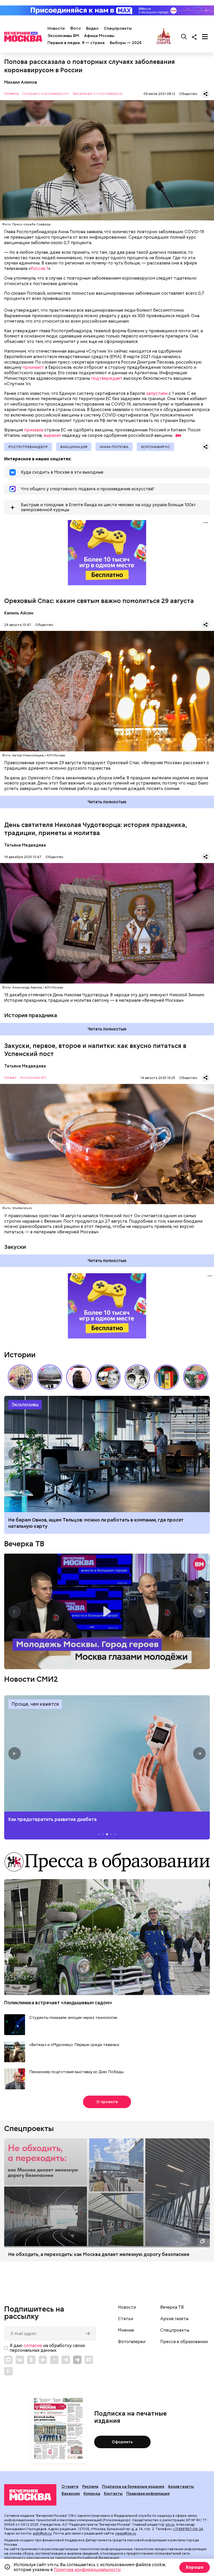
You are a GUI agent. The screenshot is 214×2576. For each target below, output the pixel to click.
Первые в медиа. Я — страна (76, 43)
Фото (75, 28)
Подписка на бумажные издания (133, 2487)
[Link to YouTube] (54, 2360)
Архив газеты (174, 2319)
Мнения (126, 2330)
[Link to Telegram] (66, 2360)
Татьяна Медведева (25, 845)
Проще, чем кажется (35, 1704)
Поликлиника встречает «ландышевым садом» (58, 2003)
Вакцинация (74, 447)
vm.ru (170, 2524)
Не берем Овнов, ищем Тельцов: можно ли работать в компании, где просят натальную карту (107, 1454)
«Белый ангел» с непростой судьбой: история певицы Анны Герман (79, 1377)
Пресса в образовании (184, 2342)
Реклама (90, 2487)
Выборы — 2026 (126, 43)
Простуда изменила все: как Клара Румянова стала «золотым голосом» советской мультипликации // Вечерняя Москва (108, 1377)
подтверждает (107, 378)
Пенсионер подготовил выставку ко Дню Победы (76, 2072)
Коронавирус (155, 447)
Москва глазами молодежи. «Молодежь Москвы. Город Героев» (107, 1611)
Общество (188, 94)
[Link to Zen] (43, 2360)
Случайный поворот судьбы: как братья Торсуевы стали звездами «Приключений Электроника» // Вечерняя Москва (137, 1377)
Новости (56, 28)
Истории (20, 1355)
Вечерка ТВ (24, 1544)
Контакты (113, 2494)
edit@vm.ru (42, 2533)
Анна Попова (114, 447)
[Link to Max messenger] (8, 2360)
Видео (92, 28)
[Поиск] (184, 37)
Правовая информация (148, 2494)
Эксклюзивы (25, 1405)
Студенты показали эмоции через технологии (73, 2018)
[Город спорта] (164, 37)
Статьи (126, 2319)
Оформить (122, 2442)
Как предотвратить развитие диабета (107, 1753)
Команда (92, 2494)
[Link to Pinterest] (8, 2371)
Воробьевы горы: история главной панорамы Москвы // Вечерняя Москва (50, 1377)
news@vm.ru (126, 2533)
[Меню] (205, 37)
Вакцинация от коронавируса (98, 94)
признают (33, 367)
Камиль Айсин (19, 613)
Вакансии (71, 2494)
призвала (34, 430)
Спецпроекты (118, 28)
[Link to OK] (31, 2360)
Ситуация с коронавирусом (45, 94)
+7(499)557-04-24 (188, 2529)
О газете (70, 2487)
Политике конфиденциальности (87, 2570)
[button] (201, 1377)
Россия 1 (39, 269)
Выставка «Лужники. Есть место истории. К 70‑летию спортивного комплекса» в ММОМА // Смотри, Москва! (20, 1377)
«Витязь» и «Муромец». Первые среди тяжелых (74, 2045)
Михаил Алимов (21, 82)
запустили (157, 393)
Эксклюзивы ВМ (63, 36)
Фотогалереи (132, 2342)
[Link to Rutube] (89, 2360)
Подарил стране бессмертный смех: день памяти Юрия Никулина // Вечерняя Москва (196, 1377)
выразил (52, 435)
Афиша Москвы (99, 36)
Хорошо (195, 2567)
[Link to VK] (20, 2360)
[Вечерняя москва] (30, 2495)
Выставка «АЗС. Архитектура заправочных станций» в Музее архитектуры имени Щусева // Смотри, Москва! (167, 1377)
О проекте (107, 2102)
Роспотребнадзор (28, 447)
